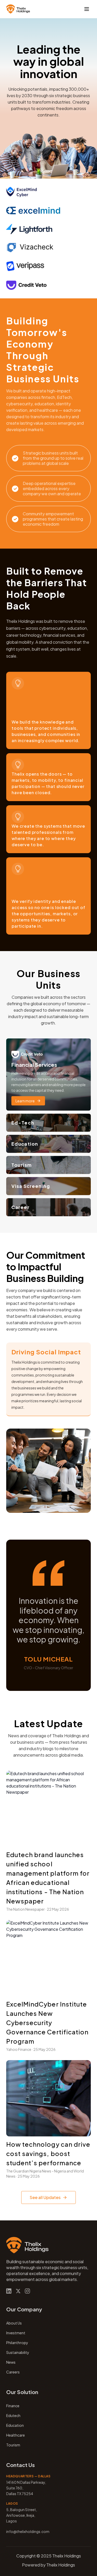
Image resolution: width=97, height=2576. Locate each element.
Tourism (13, 2445)
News (11, 2362)
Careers (13, 2372)
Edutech (13, 2415)
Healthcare (16, 2435)
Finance (13, 2406)
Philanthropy (17, 2343)
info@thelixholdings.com (28, 2531)
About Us (14, 2323)
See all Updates (45, 2197)
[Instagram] (27, 2291)
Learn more (25, 1101)
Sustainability (18, 2352)
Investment (16, 2333)
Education (15, 2425)
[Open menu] (87, 9)
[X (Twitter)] (18, 2291)
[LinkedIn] (9, 2291)
